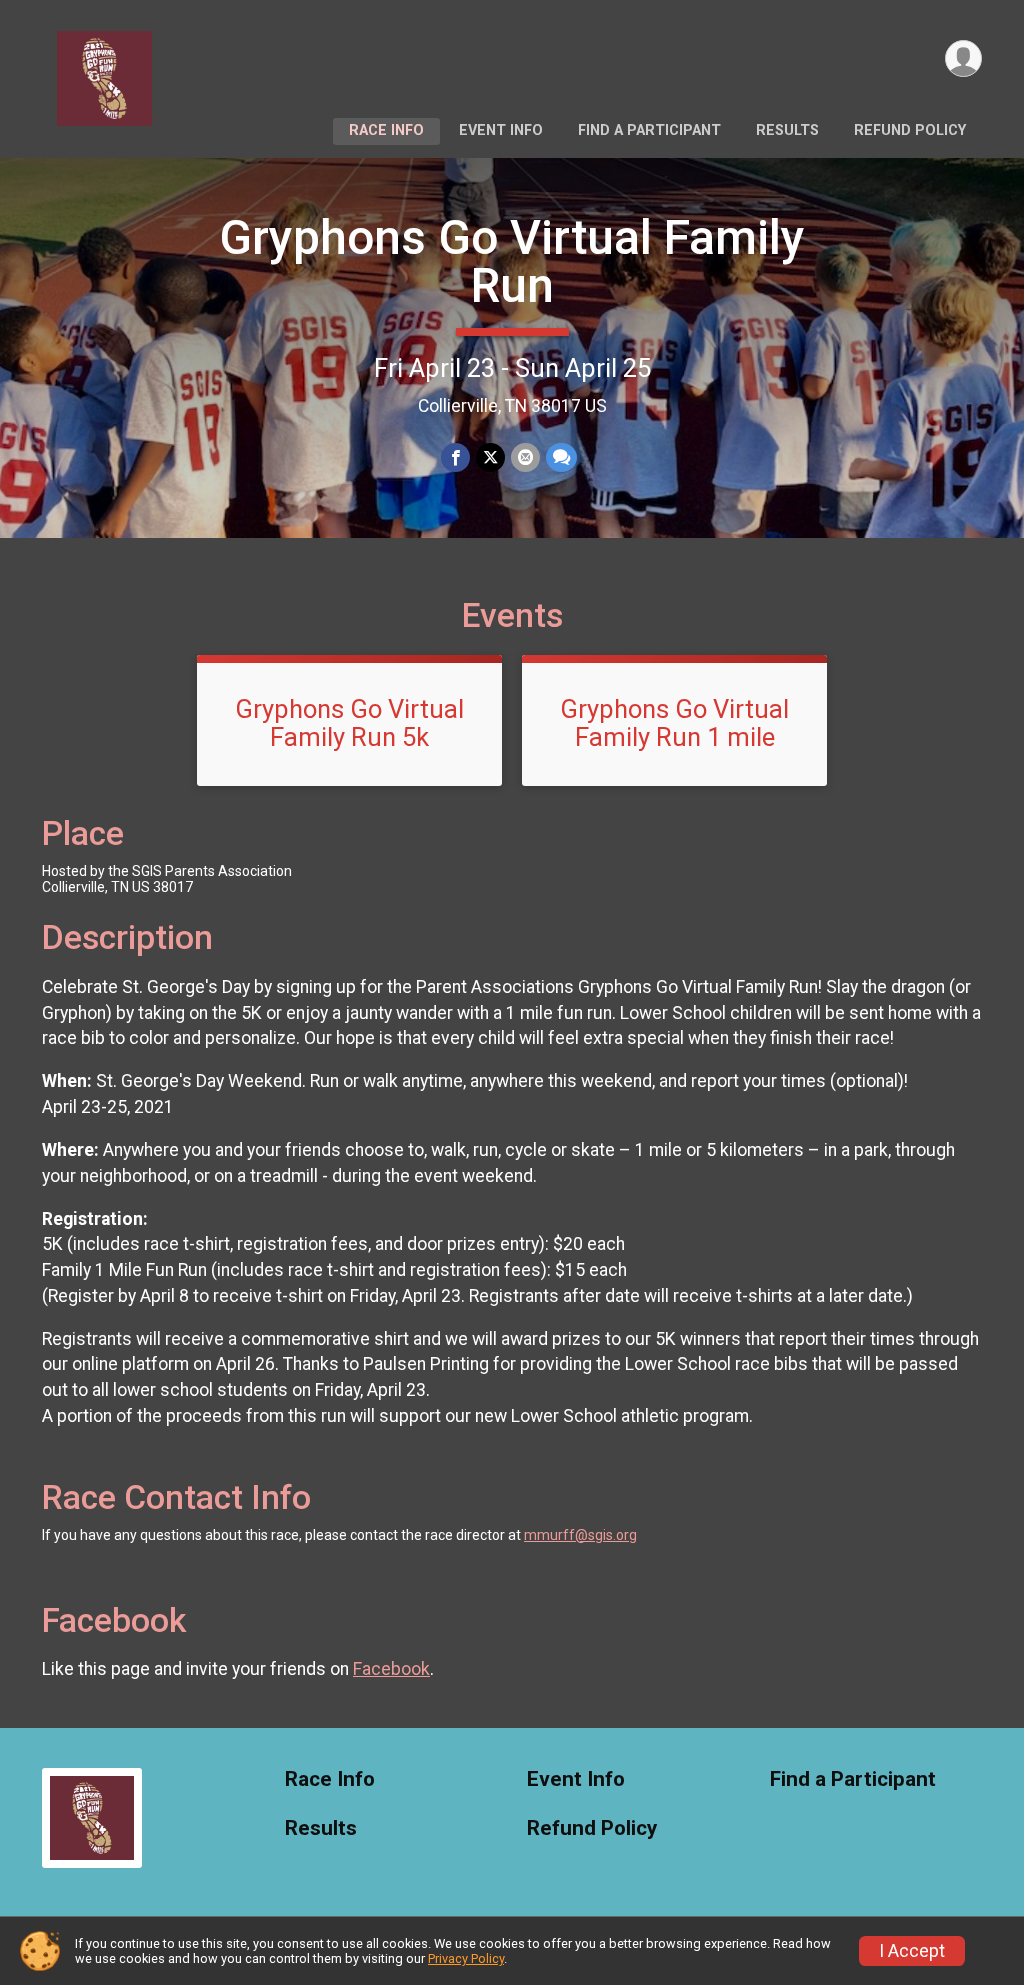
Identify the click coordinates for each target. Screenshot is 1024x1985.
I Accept (912, 1951)
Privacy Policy (466, 1958)
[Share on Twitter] (490, 457)
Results (787, 130)
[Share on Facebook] (455, 457)
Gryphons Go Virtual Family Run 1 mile (674, 723)
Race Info (386, 130)
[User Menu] (963, 58)
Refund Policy (910, 130)
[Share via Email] (525, 457)
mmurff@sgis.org (580, 1535)
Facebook (391, 1669)
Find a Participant (649, 130)
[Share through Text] (561, 457)
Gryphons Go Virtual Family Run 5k (349, 723)
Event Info (501, 130)
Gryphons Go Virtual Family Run (512, 261)
